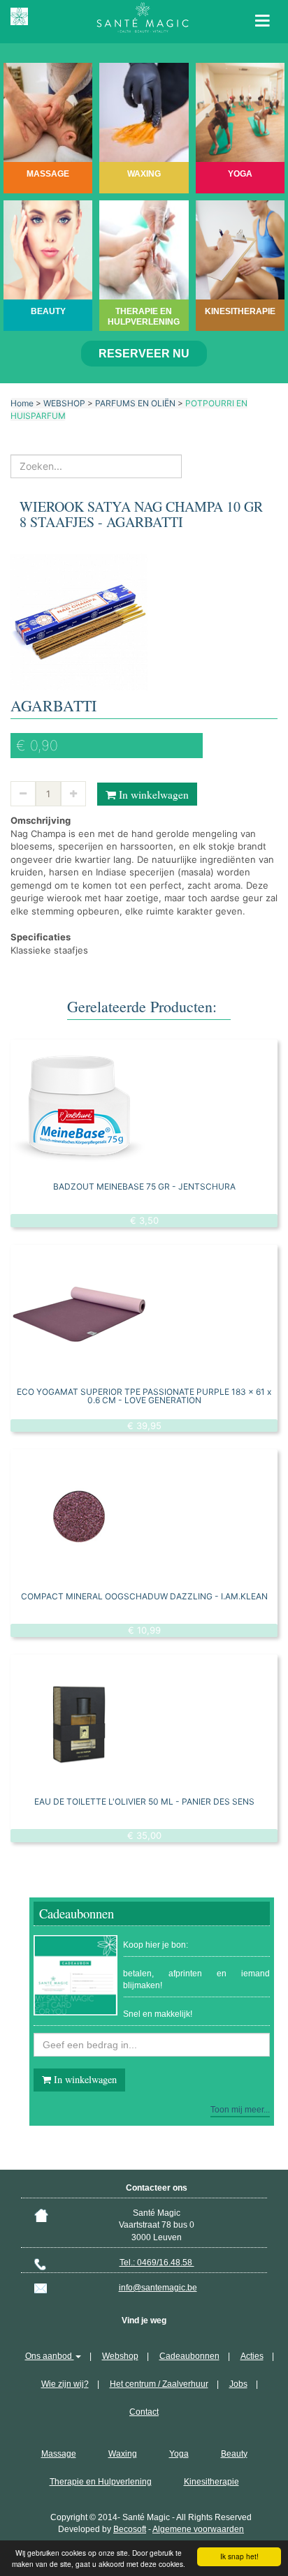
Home (22, 403)
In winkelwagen (152, 794)
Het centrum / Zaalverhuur (159, 2384)
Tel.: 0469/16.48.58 (157, 2263)
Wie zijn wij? (65, 2384)
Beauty (234, 2454)
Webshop (120, 2356)
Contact (144, 2412)
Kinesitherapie (211, 2482)
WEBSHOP (64, 403)
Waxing (123, 2454)
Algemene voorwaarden (198, 2529)
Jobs (238, 2384)
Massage (59, 2454)
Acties (252, 2356)
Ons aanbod (50, 2356)
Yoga (179, 2454)
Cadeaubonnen (189, 2356)
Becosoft (130, 2529)
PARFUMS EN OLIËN (135, 403)
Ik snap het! (239, 2556)
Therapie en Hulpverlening (101, 2482)
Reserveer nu (144, 354)
